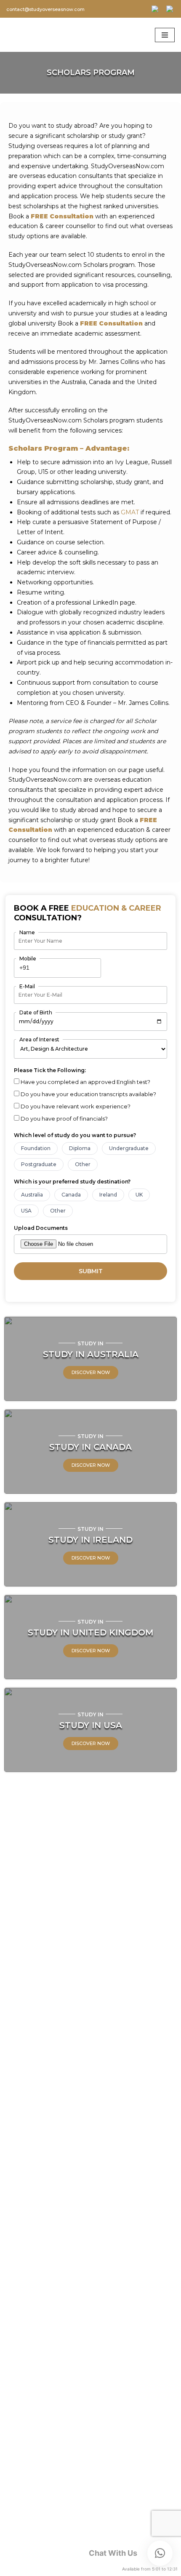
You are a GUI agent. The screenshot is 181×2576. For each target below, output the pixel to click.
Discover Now (91, 1372)
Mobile (28, 959)
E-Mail (27, 986)
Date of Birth (36, 1012)
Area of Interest (39, 1039)
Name (27, 932)
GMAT (130, 512)
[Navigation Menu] (165, 35)
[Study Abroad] (31, 35)
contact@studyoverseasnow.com (45, 9)
